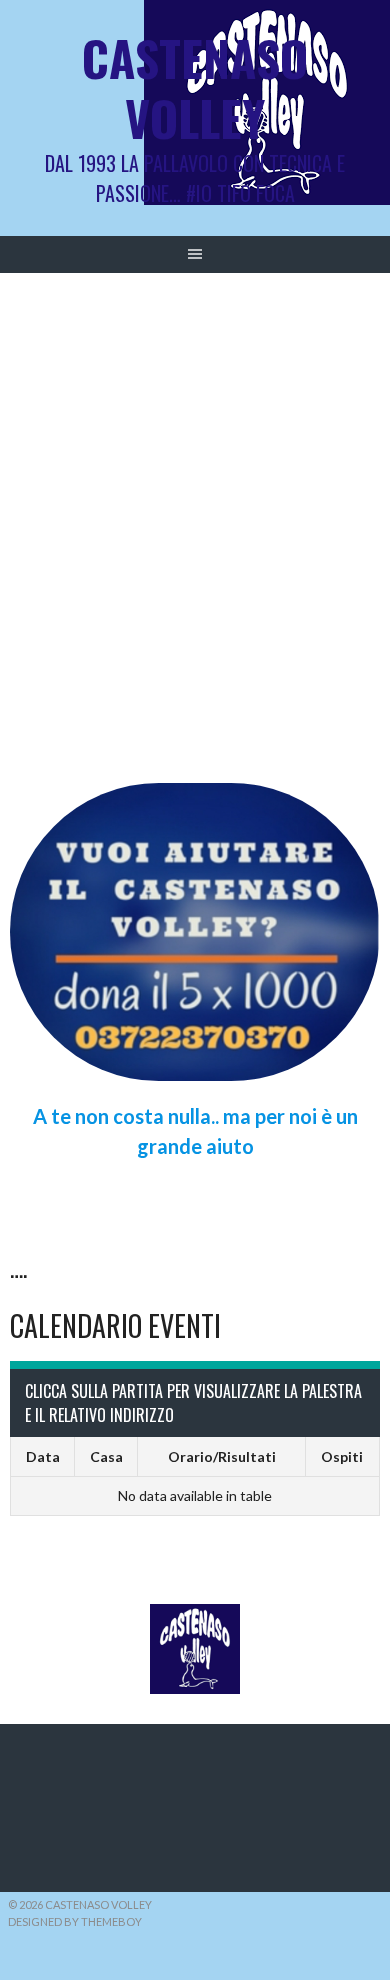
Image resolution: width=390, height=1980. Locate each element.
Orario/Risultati (222, 1456)
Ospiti (342, 1456)
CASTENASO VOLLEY (195, 87)
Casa (106, 1456)
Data (43, 1456)
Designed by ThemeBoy (75, 1921)
